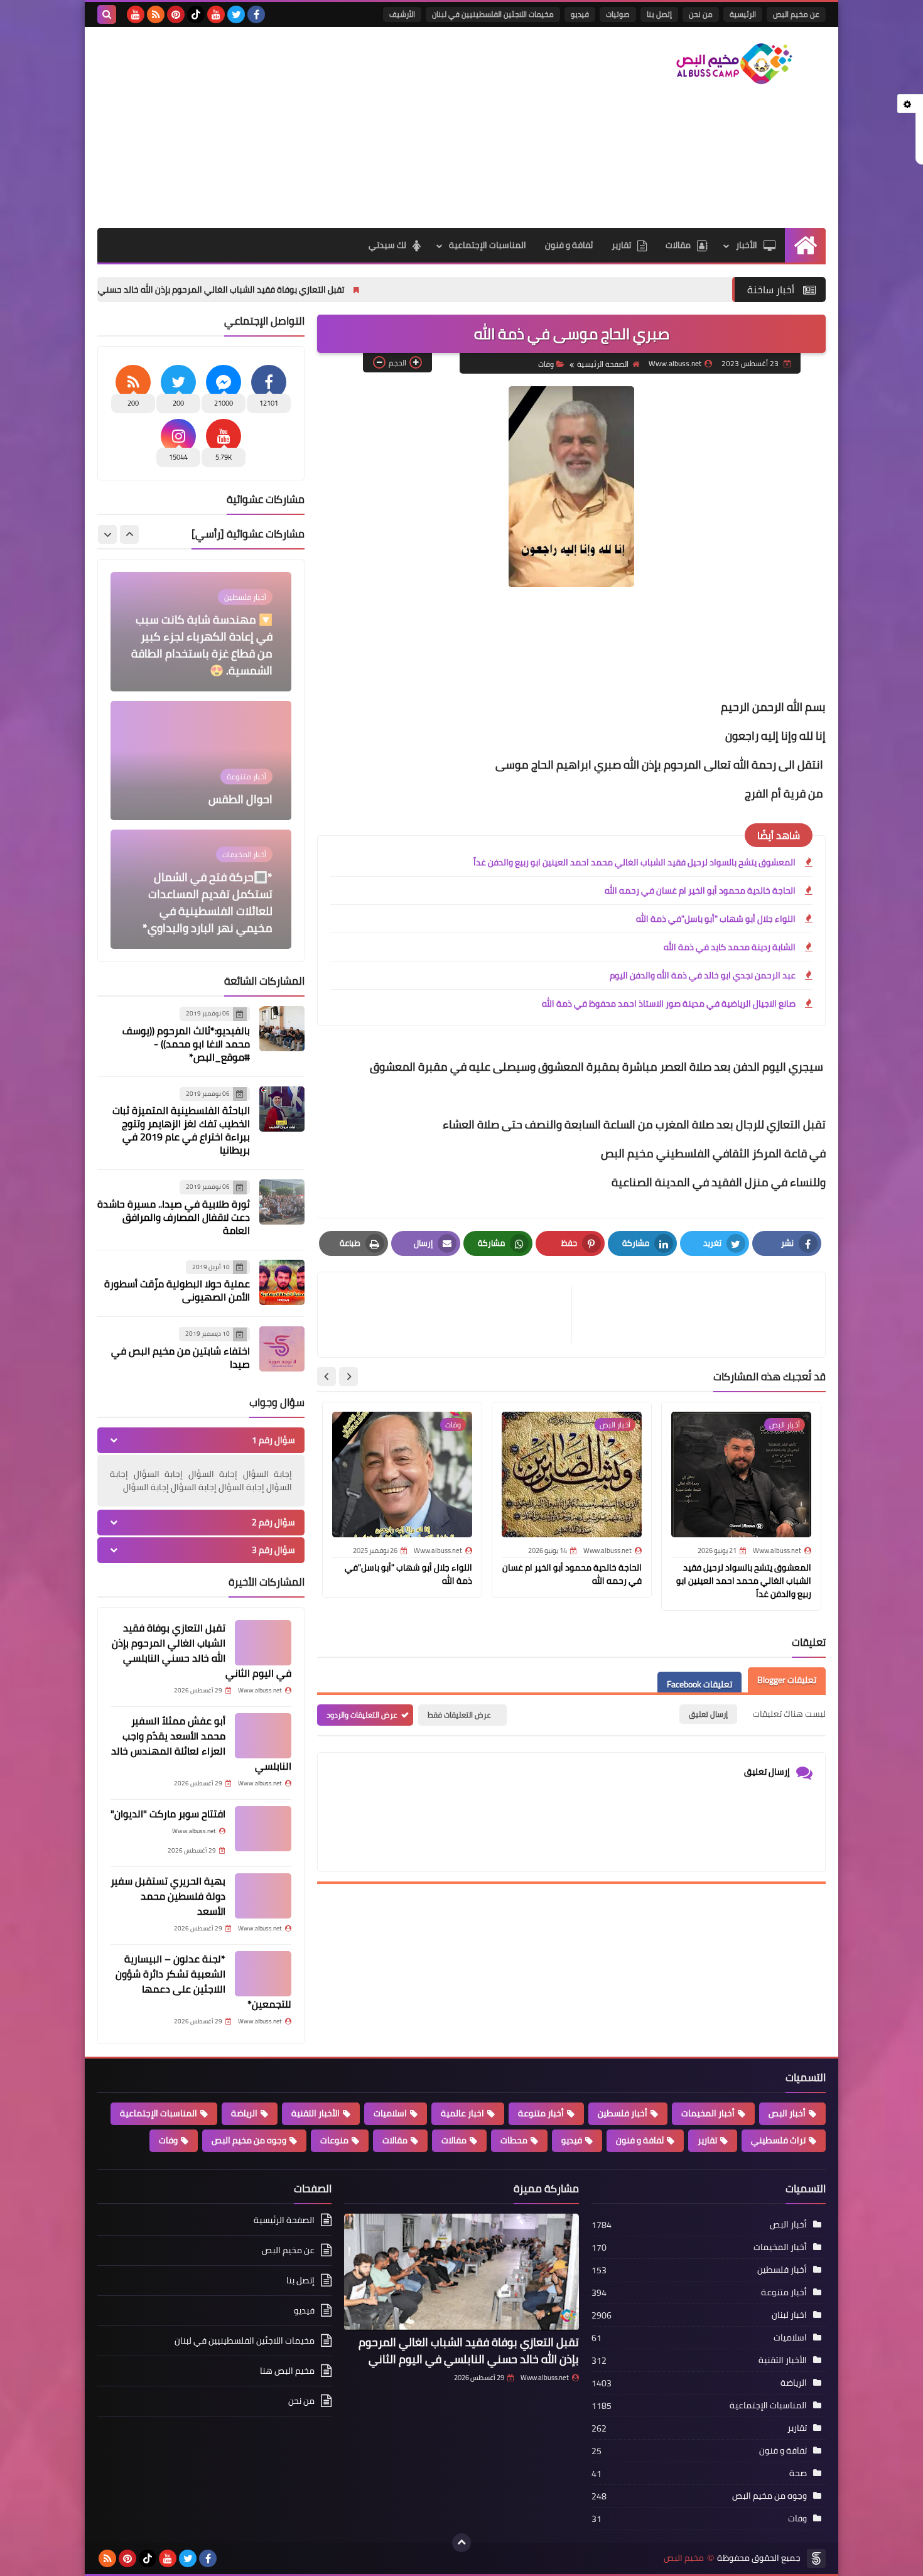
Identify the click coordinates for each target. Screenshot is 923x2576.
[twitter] (236, 14)
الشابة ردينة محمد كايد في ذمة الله (730, 947)
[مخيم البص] (735, 64)
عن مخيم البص (796, 14)
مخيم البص (684, 2558)
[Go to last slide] (348, 1377)
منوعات (334, 2140)
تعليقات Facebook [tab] (699, 1684)
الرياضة (244, 2113)
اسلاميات (390, 2113)
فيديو (580, 14)
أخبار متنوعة (541, 2113)
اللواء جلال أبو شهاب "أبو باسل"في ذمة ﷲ (716, 919)
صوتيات (618, 14)
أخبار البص (787, 2113)
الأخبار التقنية (316, 2113)
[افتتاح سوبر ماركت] (263, 1829)
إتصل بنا (659, 14)
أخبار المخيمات (708, 2113)
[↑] (462, 2543)
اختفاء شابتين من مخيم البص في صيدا (181, 1357)
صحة (798, 2473)
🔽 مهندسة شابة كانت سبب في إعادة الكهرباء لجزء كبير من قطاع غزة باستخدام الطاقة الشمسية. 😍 (202, 617)
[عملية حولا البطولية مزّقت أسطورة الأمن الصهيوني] (282, 1282)
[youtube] (216, 14)
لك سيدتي (387, 245)
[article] (451, 1315)
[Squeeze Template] (816, 2558)
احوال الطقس (240, 771)
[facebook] (256, 14)
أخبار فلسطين (623, 2113)
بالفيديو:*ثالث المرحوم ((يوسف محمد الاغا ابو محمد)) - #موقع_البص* (186, 1044)
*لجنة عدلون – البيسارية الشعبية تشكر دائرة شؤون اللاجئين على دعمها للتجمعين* (203, 1981)
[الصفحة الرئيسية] (805, 245)
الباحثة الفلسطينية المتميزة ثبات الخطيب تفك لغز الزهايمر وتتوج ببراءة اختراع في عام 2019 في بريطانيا (181, 1130)
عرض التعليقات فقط (459, 1715)
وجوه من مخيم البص (249, 2140)
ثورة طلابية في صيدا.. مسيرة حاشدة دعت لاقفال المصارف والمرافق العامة (174, 1217)
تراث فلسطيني (778, 2140)
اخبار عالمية (462, 2113)
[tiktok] (196, 14)
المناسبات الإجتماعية (488, 245)
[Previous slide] (129, 534)
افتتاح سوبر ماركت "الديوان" (168, 1814)
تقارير (621, 245)
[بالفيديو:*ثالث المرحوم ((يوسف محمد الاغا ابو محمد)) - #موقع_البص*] (282, 1029)
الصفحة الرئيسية (603, 364)
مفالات (454, 2140)
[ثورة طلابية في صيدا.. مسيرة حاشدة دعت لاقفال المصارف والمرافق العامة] (282, 1202)
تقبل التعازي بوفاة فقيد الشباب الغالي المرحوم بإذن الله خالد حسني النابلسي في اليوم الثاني (317, 290)
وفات (546, 364)
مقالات (678, 245)
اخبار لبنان (789, 2315)
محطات (514, 2140)
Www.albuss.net (545, 2378)
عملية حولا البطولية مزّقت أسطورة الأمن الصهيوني (177, 1290)
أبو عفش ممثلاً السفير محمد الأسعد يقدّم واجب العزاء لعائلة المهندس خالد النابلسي (201, 1743)
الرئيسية (743, 14)
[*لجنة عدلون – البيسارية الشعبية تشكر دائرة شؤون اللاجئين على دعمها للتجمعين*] (263, 1974)
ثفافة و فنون (569, 245)
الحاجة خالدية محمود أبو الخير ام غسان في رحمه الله (700, 890)
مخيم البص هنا (287, 2371)
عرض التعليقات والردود (362, 1715)
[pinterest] (176, 14)
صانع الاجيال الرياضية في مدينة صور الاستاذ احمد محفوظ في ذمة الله (669, 1004)
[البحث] (107, 14)
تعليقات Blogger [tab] (787, 1680)
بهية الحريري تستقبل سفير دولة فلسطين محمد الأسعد (168, 1896)
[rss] (156, 14)
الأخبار (747, 245)
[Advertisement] (326, 127)
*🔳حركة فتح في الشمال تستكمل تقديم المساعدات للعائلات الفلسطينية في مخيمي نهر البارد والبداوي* (208, 875)
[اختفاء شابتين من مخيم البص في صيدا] (282, 1349)
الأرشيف (402, 14)
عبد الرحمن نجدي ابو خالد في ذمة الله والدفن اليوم (703, 975)
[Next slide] (327, 1377)
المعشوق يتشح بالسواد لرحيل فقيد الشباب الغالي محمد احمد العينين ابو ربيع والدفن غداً (634, 862)
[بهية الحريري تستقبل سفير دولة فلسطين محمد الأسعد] (263, 1896)
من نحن (701, 14)
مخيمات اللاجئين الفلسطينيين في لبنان (493, 14)
